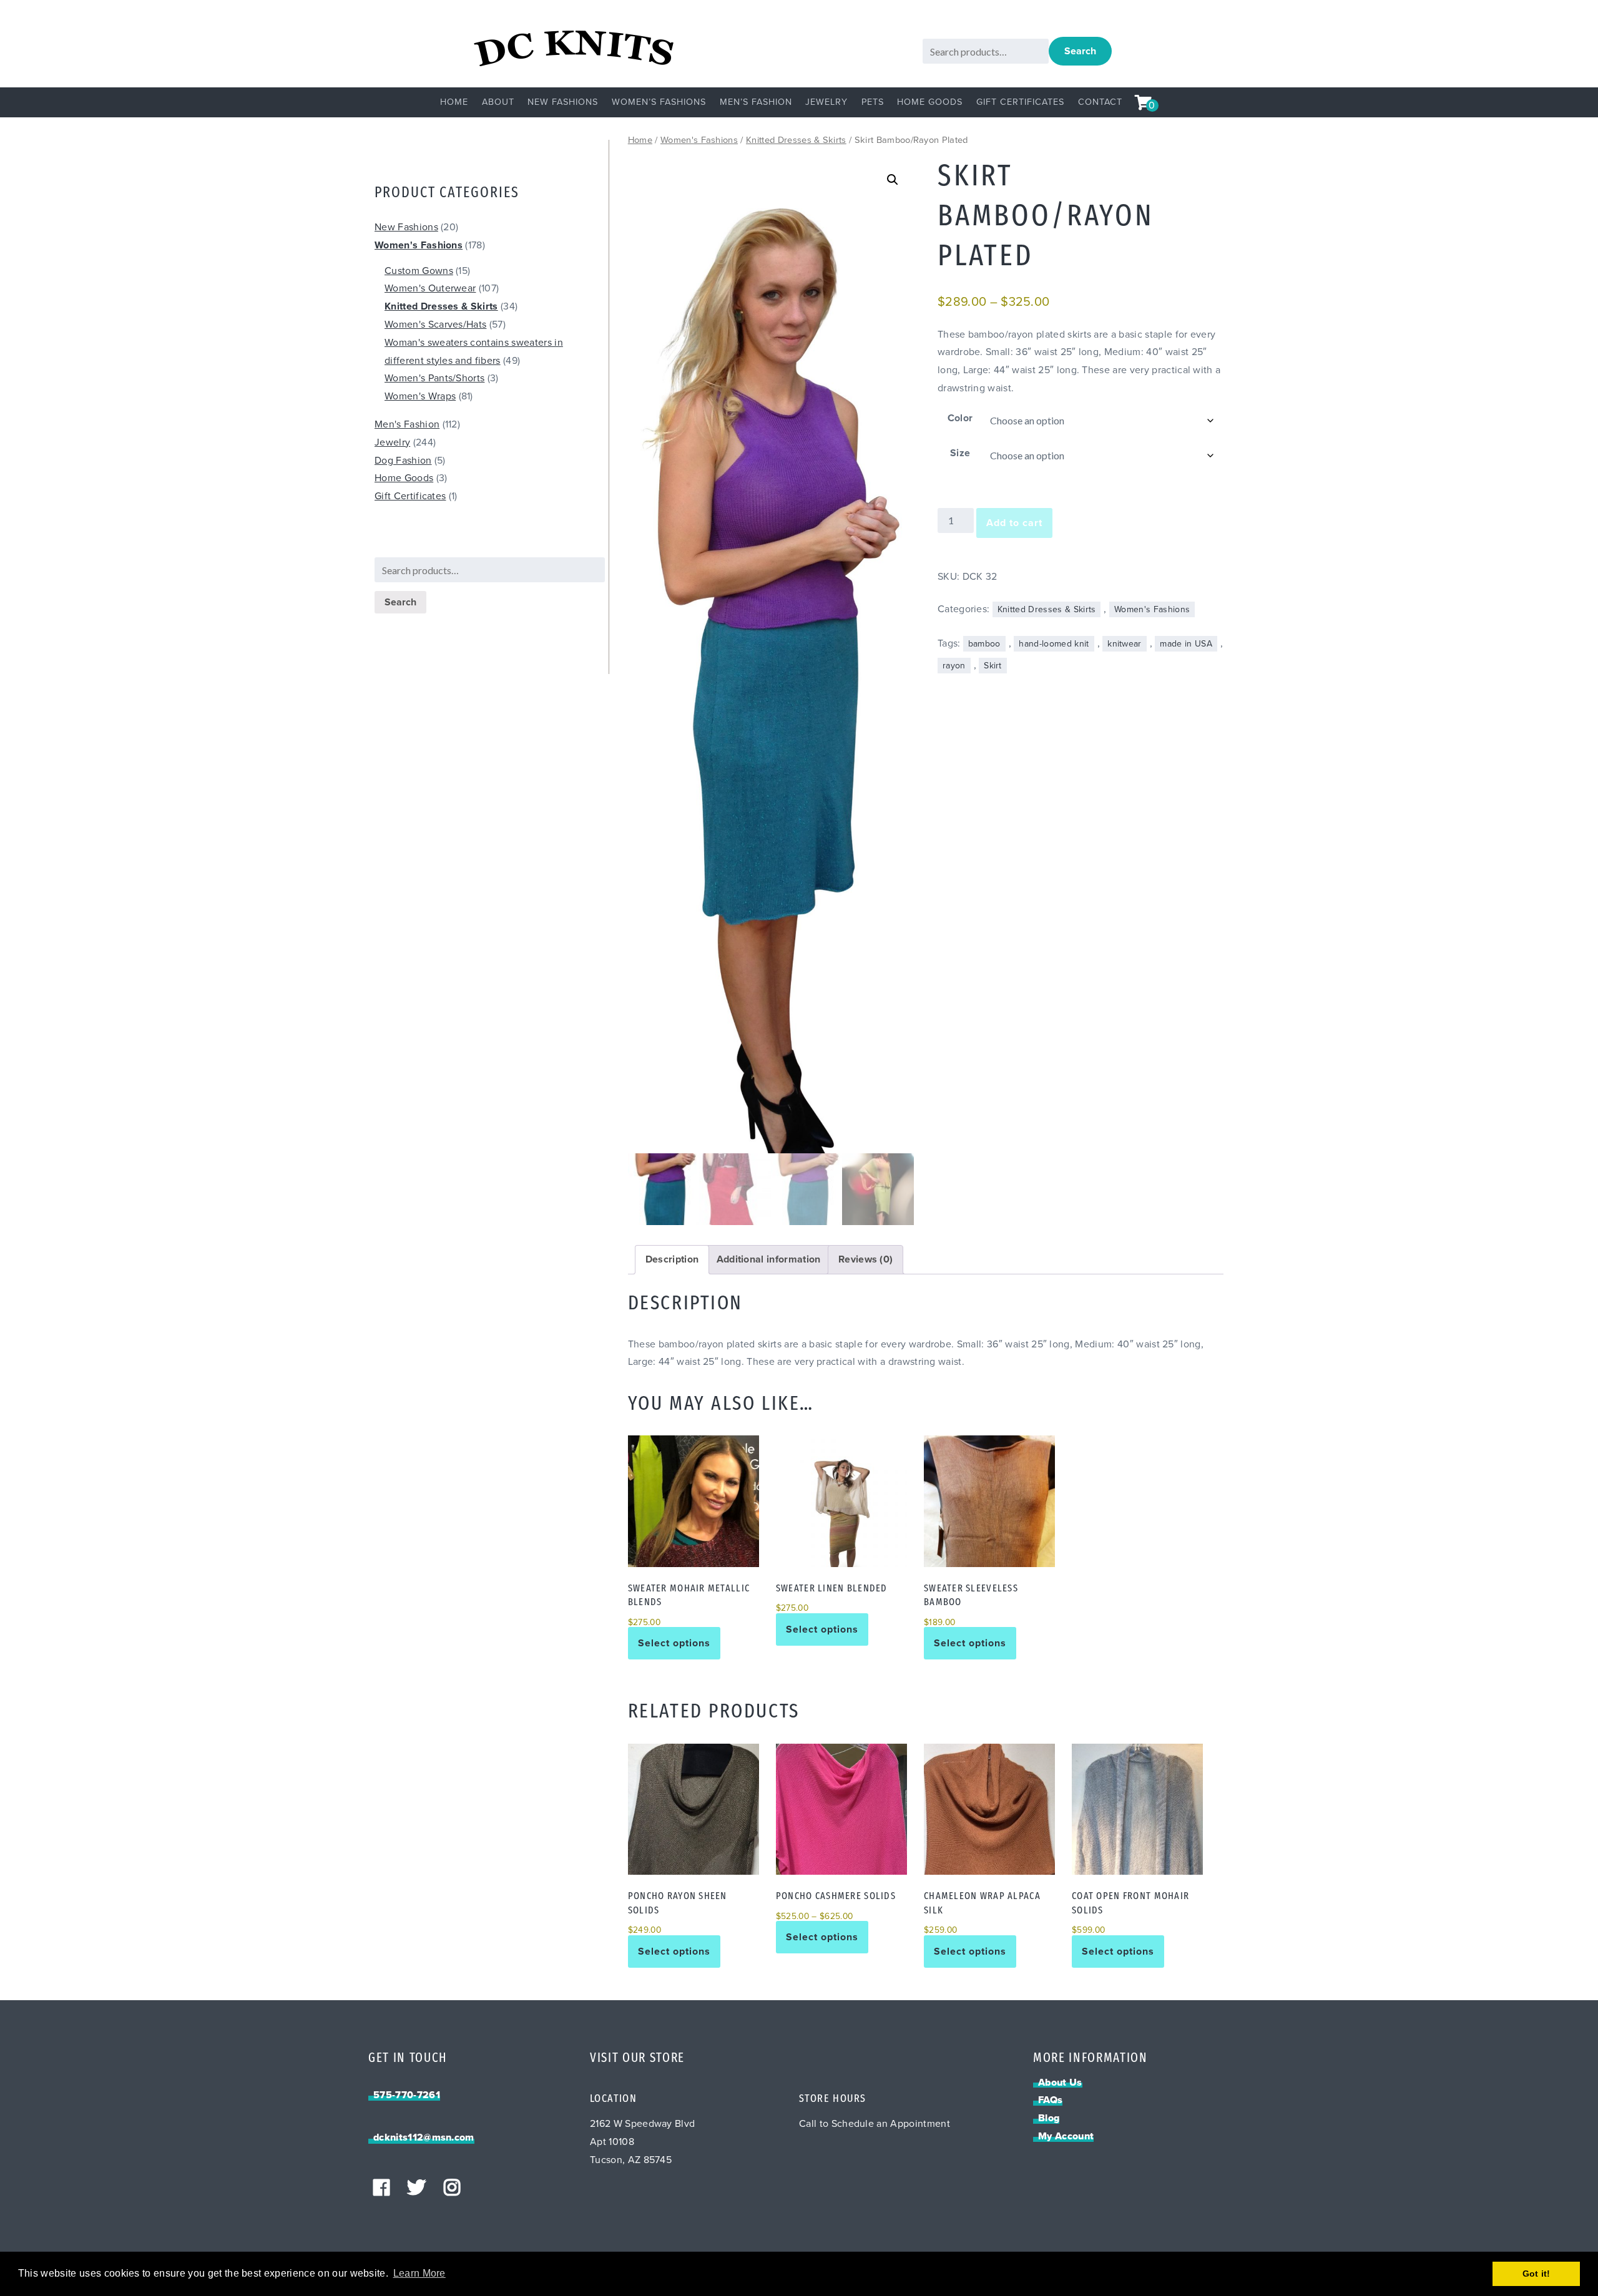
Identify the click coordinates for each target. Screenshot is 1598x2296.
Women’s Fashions (659, 102)
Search (1080, 51)
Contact (1100, 102)
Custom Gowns (419, 271)
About (498, 102)
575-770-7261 (407, 2095)
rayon (954, 666)
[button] (893, 180)
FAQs (1050, 2100)
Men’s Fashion (756, 102)
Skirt (993, 666)
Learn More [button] (419, 2273)
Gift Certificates (1020, 102)
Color (960, 418)
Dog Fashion (403, 461)
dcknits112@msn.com (424, 2137)
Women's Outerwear (430, 288)
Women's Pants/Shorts (434, 378)
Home (454, 102)
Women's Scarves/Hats (435, 325)
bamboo (984, 644)
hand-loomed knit (1054, 644)
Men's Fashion (407, 424)
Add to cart (1014, 523)
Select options (674, 1643)
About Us (1060, 2083)
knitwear (1125, 644)
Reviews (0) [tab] (866, 1259)
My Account (1066, 2136)
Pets (873, 102)
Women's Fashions (699, 140)
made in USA (1186, 644)
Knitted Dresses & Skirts (796, 140)
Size (960, 453)
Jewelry (826, 102)
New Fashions (563, 102)
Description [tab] (672, 1259)
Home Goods (930, 102)
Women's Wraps (420, 396)
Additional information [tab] (769, 1259)
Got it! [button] (1537, 2274)
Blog (1049, 2118)
